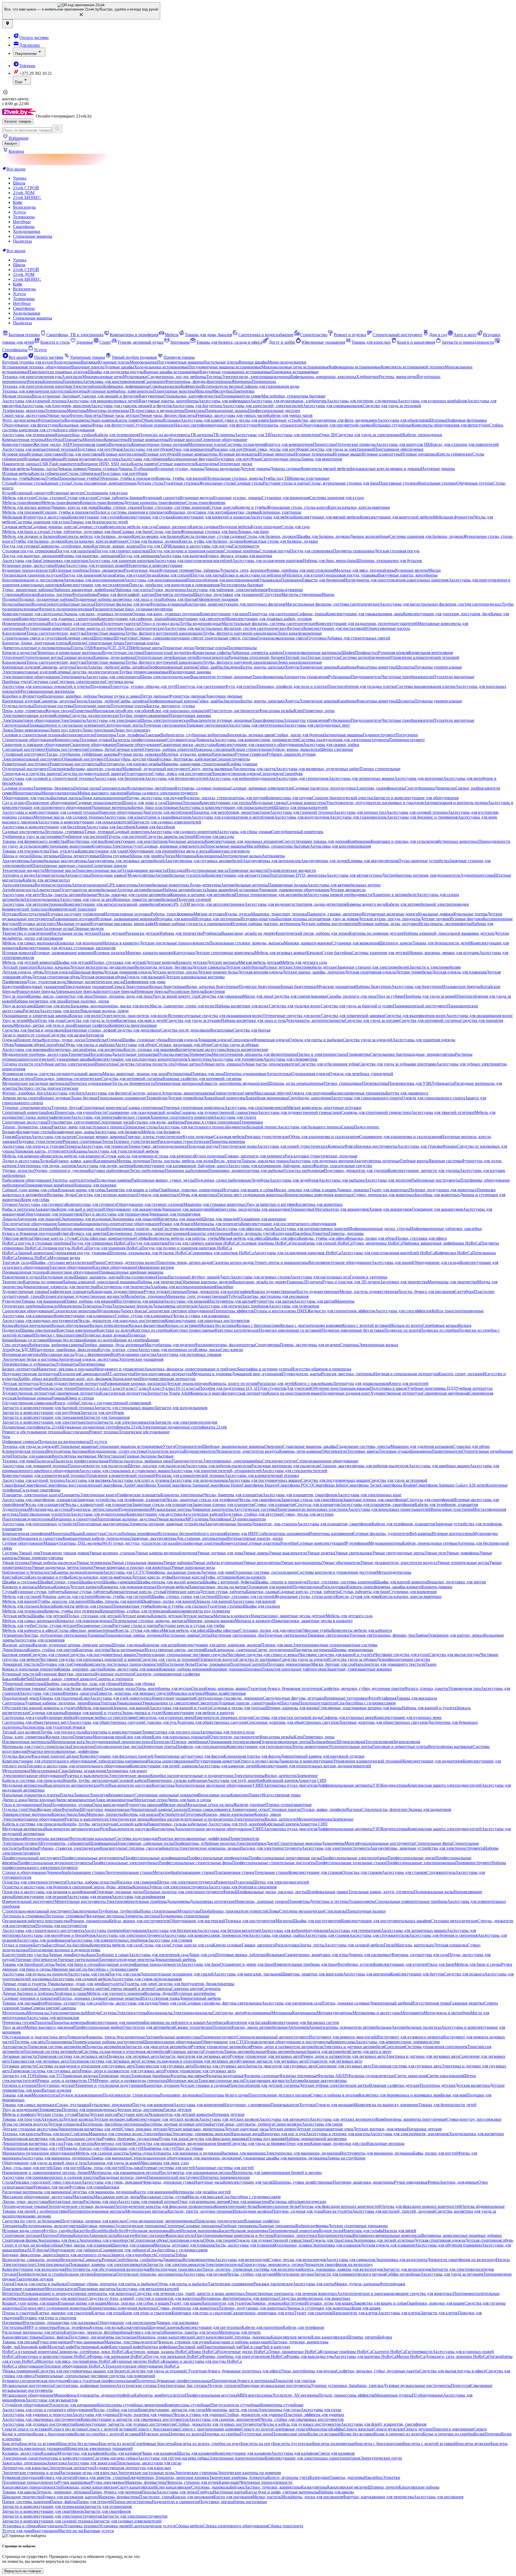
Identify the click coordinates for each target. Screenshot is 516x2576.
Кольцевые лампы (75, 425)
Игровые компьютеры (148, 440)
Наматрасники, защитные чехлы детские (288, 1616)
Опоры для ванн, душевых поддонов (166, 614)
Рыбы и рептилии (19, 1209)
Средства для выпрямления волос (415, 1016)
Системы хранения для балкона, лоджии (426, 536)
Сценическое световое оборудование (180, 1311)
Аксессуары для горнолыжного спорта (366, 1098)
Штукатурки (125, 638)
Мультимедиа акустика (50, 1509)
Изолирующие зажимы (190, 672)
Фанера (100, 648)
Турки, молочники (169, 590)
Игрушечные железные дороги (390, 914)
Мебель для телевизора (23, 1611)
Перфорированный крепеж (172, 667)
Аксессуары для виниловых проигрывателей (389, 1509)
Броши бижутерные (299, 987)
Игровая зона (14, 454)
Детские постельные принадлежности (174, 943)
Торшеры (96, 1635)
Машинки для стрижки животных (215, 1204)
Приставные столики (398, 483)
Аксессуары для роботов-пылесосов (218, 1466)
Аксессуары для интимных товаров (189, 1354)
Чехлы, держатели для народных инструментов (121, 1321)
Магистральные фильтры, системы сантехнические (332, 604)
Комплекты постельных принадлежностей (124, 1664)
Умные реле (436, 1553)
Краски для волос (85, 1016)
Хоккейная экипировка (267, 1098)
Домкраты (205, 740)
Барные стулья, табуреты (87, 1592)
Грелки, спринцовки (343, 1083)
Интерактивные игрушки (127, 914)
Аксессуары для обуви (135, 1045)
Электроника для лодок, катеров (46, 1166)
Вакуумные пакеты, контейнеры (169, 401)
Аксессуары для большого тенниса (309, 1127)
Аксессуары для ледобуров (294, 1180)
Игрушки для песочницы (217, 919)
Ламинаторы (68, 1224)
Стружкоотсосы (181, 740)
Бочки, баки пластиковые (155, 807)
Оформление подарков (218, 599)
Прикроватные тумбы (78, 478)
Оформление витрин (155, 1267)
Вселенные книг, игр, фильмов (83, 1379)
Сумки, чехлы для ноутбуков (281, 449)
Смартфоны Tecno (364, 1485)
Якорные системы (445, 1161)
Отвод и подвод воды (160, 623)
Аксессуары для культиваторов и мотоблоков (233, 817)
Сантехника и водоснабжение (266, 335)
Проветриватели (447, 1451)
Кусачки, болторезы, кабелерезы (186, 759)
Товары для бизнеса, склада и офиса (229, 342)
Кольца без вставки (219, 1325)
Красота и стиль (55, 342)
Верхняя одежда (182, 1040)
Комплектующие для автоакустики (237, 875)
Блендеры (78, 391)
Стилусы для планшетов (318, 1504)
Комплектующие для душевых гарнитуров (58, 619)
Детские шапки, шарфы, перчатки (313, 972)
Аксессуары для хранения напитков (121, 561)
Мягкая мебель (16, 469)
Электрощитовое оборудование (31, 677)
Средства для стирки (49, 1655)
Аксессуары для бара (21, 561)
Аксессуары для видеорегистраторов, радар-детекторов (295, 904)
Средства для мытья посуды (454, 1655)
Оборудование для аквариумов (133, 1209)
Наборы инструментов (67, 749)
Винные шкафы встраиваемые (171, 372)
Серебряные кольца (440, 1325)
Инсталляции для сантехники (75, 623)
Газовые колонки (78, 657)
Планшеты (73, 440)
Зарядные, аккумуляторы (153, 1538)
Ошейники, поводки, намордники (191, 1190)
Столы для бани (166, 532)
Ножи (60, 565)
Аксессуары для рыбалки (342, 1180)
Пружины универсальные (438, 667)
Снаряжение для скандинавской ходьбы (143, 1112)
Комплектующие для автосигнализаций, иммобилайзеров (117, 904)
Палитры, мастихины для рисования (275, 1296)
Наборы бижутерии (373, 987)
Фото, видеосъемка (20, 420)
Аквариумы (46, 1209)
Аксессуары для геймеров (144, 459)
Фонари (450, 1146)
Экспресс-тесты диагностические (48, 1088)
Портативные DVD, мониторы (298, 875)
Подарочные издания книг (346, 1393)
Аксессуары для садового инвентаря (183, 832)
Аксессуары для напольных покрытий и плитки (46, 686)
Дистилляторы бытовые (241, 585)
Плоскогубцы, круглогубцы (131, 759)
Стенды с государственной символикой (115, 1403)
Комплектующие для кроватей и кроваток (211, 517)
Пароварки (73, 381)
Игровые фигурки (466, 919)
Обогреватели (334, 1451)
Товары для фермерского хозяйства (34, 841)
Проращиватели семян (241, 396)
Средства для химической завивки (353, 1016)
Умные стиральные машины (137, 1563)
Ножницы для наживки (95, 1185)
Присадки (176, 870)
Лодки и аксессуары (21, 1161)
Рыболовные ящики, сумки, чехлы (163, 1180)
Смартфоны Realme (398, 1485)
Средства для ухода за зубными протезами (397, 1064)
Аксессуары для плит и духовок (140, 1480)
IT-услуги (98, 1442)
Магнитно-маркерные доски (80, 1229)
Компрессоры (67, 740)
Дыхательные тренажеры (135, 1054)
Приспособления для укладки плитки (362, 686)
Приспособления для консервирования (222, 580)
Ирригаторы (106, 1064)
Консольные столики (437, 483)
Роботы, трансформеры (172, 914)
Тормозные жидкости (248, 870)
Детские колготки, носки (174, 972)
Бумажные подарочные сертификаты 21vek (102, 1427)
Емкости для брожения (323, 580)
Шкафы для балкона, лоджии (323, 536)
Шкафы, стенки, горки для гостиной (184, 1596)
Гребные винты (414, 1161)
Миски (434, 570)
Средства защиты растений (171, 836)
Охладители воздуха (165, 1451)
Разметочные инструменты (74, 764)
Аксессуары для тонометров (237, 1059)
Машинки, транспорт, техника (279, 914)
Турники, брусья (66, 1108)
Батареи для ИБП (241, 1534)
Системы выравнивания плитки (426, 686)
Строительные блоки (105, 643)
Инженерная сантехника (25, 623)
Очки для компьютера (192, 449)
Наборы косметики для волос (242, 1006)
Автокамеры (273, 856)
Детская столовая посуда (397, 551)
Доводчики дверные (224, 696)
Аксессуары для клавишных (28, 1316)
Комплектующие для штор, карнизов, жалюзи (219, 1645)
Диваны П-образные (137, 469)
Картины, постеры (55, 594)
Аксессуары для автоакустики (354, 875)
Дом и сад (438, 335)
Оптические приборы (22, 1306)
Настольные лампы (181, 1635)
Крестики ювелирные (76, 1330)
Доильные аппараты (186, 841)
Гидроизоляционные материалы (312, 653)
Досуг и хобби (282, 342)
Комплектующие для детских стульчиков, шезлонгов (67, 948)
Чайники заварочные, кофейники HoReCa (442, 1243)
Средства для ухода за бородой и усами (357, 1006)
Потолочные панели (92, 706)
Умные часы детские (121, 415)
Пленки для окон (277, 1645)
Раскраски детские (143, 933)
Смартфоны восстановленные (73, 1485)
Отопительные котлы (42, 657)
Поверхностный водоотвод (168, 653)
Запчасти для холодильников (181, 1408)
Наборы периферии (139, 1534)
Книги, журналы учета (252, 1233)
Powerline (289, 1543)
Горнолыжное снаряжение (122, 1098)
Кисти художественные (318, 1291)
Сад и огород (14, 803)
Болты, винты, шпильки (263, 667)
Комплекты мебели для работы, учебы (184, 1238)
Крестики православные (193, 1330)
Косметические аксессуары (201, 1049)
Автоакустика (77, 875)
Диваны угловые (102, 469)
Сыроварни (154, 381)
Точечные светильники (165, 725)
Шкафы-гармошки (119, 1582)
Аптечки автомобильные (140, 890)
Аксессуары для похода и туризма (33, 1146)
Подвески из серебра (439, 1330)
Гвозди (81, 667)
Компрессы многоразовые (133, 1025)
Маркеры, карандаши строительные (194, 764)
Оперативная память (90, 444)
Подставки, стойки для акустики (252, 1514)
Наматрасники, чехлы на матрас (218, 1587)
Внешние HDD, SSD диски (106, 464)
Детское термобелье (414, 972)
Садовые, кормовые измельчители (262, 788)
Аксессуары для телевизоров (29, 435)
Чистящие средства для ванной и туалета (336, 1655)
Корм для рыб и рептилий (80, 1209)
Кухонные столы (30, 483)
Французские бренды (35, 991)
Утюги (169, 1446)
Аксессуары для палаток (54, 1137)
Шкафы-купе (90, 1582)
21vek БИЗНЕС (27, 198)
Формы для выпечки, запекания (90, 556)
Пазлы (162, 1277)
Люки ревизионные (31, 730)
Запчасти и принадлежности (468, 342)
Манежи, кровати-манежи (308, 943)
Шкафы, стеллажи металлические (62, 1262)
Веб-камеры (421, 1534)
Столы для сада (295, 527)
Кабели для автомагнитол (46, 880)
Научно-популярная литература (163, 1374)
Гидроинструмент (379, 735)
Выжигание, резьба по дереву (248, 933)
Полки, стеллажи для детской (119, 962)
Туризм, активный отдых (141, 342)
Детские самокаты (209, 967)
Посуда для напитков (75, 551)
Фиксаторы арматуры (376, 667)
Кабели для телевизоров (117, 435)
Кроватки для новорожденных (129, 1587)
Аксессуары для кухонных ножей (96, 565)
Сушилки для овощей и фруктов (109, 396)
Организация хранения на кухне (32, 575)
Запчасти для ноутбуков (102, 1413)
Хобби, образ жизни (36, 1379)
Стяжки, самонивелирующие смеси (169, 638)
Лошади (10, 1219)
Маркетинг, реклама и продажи (65, 1369)
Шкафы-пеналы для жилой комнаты (169, 1582)
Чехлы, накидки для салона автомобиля (134, 895)
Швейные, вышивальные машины (233, 1446)
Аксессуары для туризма (420, 1146)
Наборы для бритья (179, 599)
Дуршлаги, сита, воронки (243, 570)
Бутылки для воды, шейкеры (158, 1122)
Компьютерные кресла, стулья (137, 1592)
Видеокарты (120, 444)
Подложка (100, 686)
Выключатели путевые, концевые (221, 677)
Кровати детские (191, 962)
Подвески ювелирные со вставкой (290, 1330)
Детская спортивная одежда (370, 972)
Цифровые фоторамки (467, 420)
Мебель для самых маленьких (29, 943)
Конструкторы (33, 914)
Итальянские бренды (461, 987)
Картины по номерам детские (376, 933)
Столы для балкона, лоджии (271, 536)
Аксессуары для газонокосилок (358, 817)
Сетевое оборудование (23, 1543)
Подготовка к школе (388, 1388)
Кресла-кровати (251, 1577)
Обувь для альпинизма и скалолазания (324, 1137)
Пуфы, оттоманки (220, 1577)
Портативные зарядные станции (62, 866)
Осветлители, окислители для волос (135, 1016)
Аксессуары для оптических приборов (233, 1306)
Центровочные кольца (241, 856)
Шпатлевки (103, 638)
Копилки (29, 594)
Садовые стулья (91, 527)
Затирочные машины (343, 735)
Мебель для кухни (19, 498)
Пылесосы (22, 241)
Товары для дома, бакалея (208, 335)
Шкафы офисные (224, 1630)
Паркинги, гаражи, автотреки (334, 914)
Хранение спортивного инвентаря (182, 1117)
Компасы (336, 1146)
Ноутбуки (22, 222)
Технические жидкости (23, 870)
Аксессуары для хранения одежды (424, 1040)
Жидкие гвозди (59, 711)
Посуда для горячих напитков (122, 551)
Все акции (16, 169)
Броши (8, 1340)
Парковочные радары (288, 885)
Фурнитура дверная (187, 696)
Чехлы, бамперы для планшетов (233, 1495)
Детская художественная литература (71, 1383)
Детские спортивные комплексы (225, 953)
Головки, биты (101, 749)
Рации (99, 1262)
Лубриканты (443, 1083)
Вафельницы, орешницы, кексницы (323, 377)
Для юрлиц (30, 45)
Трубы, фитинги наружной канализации (240, 633)
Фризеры (35, 381)
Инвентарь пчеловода (230, 851)
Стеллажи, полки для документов (270, 1630)
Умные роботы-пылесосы (53, 1563)
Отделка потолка (18, 706)
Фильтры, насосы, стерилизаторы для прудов (224, 798)
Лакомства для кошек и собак (132, 1190)
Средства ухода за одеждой (368, 1040)
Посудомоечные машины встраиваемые (225, 367)
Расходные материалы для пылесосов (286, 1466)
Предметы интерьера (174, 594)
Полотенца (240, 1664)
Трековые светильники (207, 725)
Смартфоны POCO (295, 1485)
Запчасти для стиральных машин (124, 1408)
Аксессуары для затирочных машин (361, 778)
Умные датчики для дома (220, 1553)
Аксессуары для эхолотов (388, 1180)
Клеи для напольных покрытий (181, 711)
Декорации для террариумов (174, 1214)
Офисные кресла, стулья (54, 1238)
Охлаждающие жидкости (144, 870)
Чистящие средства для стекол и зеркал (263, 1655)
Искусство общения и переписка (321, 1369)
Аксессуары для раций (392, 1262)
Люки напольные (98, 730)
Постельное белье (179, 1664)
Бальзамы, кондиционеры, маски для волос (110, 1006)
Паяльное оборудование (138, 745)
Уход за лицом (15, 996)
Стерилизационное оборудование (327, 1461)
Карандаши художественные (118, 1291)
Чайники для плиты (133, 590)
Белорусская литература (245, 1393)
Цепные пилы (87, 788)
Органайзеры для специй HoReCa (321, 1243)
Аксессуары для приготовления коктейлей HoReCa (388, 1253)
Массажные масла (57, 1354)
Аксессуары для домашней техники (35, 1466)
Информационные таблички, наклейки (446, 1229)
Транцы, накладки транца (265, 1161)
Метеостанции (111, 1456)
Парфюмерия (14, 982)
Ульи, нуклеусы (64, 851)
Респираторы (179, 1074)
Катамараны (105, 1161)
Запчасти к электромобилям (435, 967)
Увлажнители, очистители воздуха (248, 1451)
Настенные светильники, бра (238, 1635)
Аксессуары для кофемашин (224, 401)
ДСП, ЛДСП (118, 648)
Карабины (347, 667)
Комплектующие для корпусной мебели (396, 517)
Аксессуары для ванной (254, 1601)
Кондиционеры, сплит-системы (117, 1451)
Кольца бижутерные (168, 987)
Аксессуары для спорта (235, 1117)
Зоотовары (180, 342)
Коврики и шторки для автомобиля (203, 895)
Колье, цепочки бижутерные (212, 987)
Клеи (298, 711)
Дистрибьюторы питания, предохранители (421, 875)
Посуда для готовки (20, 546)
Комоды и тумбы (251, 507)
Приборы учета (16, 682)
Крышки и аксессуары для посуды (201, 546)
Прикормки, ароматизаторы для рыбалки (246, 1170)
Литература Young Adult (169, 1393)
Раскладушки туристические (184, 1141)
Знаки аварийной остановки (232, 890)
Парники (174, 803)
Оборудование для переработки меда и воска (168, 851)
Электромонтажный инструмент (32, 759)
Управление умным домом (64, 1553)
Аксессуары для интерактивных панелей (311, 1229)
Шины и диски (16, 856)
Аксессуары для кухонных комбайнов (432, 401)
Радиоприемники (135, 1509)
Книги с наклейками (314, 1383)
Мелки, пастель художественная (369, 1291)
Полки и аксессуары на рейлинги (254, 575)
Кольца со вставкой (183, 1325)
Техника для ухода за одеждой (30, 1446)
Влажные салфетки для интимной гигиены (202, 1079)
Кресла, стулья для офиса (139, 1630)
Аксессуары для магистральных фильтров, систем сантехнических (441, 604)
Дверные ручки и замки (119, 696)
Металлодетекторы (394, 1572)
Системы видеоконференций (189, 1229)
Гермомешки (251, 1122)
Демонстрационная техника (28, 1229)
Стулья (8, 1592)
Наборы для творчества (181, 933)
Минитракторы (27, 793)
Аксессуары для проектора (295, 435)
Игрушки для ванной (175, 919)
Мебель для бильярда (161, 1132)
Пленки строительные (380, 769)
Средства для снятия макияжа (300, 996)
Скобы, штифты (133, 667)
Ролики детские (278, 967)
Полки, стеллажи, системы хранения (175, 507)
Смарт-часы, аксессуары (24, 415)
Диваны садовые (286, 469)
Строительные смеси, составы (230, 638)
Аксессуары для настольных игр (320, 1277)
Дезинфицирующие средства (403, 1659)
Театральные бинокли (132, 1306)
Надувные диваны (438, 469)
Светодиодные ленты (281, 459)
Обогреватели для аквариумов (341, 1209)
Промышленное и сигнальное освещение (66, 725)
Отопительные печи (154, 657)
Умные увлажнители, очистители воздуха (399, 1563)
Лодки (45, 1161)
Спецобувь (293, 774)
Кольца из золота (407, 1325)
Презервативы (375, 1083)
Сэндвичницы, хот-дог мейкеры (177, 377)
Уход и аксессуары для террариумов (115, 1214)
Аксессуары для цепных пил (360, 812)
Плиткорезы (60, 769)
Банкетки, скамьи (243, 512)
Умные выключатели (288, 1553)
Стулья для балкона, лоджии (153, 541)
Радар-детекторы (205, 885)
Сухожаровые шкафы (73, 1059)
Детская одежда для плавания (459, 972)
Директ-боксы (133, 1311)
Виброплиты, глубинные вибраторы (194, 735)
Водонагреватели (47, 604)
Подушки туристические (40, 1141)
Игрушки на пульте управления (75, 914)
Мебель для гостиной (22, 1596)
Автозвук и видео (18, 875)
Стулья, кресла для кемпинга (130, 1156)
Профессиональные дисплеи (274, 411)
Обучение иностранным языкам (341, 1388)
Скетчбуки (464, 1291)
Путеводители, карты (301, 1374)
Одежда (9, 1040)
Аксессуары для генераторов (302, 778)
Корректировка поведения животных (319, 1195)
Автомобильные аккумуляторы (58, 861)
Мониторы (77, 411)
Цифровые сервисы (20, 1442)
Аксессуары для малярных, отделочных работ (318, 769)
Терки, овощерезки (106, 570)
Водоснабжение (17, 604)
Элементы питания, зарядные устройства (167, 1524)
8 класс (156, 1388)
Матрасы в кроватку (121, 943)
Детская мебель (16, 1616)
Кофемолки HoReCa (454, 1253)
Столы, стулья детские (56, 1625)
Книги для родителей (409, 1383)
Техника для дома (18, 1461)
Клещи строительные (252, 749)
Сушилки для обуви (471, 1446)
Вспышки (172, 420)
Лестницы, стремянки (64, 832)
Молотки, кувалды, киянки (187, 754)
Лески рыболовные (147, 1170)
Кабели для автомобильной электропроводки (427, 904)
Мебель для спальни (21, 1606)
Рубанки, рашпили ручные (291, 754)
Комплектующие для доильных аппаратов (243, 841)
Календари (283, 1233)
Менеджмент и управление (119, 1369)
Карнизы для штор (160, 1645)
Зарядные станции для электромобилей (373, 967)
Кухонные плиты (114, 362)
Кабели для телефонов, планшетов (446, 1504)
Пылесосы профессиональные (139, 740)
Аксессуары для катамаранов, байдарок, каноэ (270, 1166)
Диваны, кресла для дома (74, 507)
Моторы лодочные (133, 1161)
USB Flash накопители (60, 464)
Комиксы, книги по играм (233, 1383)
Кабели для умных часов (290, 415)
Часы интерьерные (127, 1650)
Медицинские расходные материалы (36, 1083)
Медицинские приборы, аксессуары (35, 1054)
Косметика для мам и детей (141, 1020)
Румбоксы (212, 933)
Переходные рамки (108, 875)
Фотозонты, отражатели (279, 425)
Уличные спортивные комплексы (194, 1108)
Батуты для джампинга (407, 1093)
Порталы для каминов (31, 1456)
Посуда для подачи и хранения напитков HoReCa (187, 1248)
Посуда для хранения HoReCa (114, 1248)
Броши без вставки (67, 1340)
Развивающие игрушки (74, 919)
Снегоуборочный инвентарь (297, 832)
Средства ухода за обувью (235, 1045)
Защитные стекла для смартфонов (312, 1500)
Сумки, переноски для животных (384, 1195)
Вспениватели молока (222, 386)
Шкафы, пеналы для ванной (115, 1601)
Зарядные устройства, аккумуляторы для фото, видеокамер (323, 420)
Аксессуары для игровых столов (260, 1277)
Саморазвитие (93, 1374)
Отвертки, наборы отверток (168, 749)
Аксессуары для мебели (272, 517)
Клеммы (62, 672)
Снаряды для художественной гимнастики (218, 1112)
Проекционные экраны (226, 411)
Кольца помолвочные (109, 1325)
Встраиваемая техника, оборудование (37, 367)
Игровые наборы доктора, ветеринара (266, 924)
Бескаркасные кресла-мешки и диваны (386, 469)
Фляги (350, 1146)
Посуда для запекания (139, 556)
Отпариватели (188, 1446)
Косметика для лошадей (180, 1219)
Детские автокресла (347, 890)
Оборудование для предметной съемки (337, 425)
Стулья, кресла (222, 507)
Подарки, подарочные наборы (46, 599)
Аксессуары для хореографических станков (110, 1117)
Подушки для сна (55, 1664)
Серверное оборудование (224, 440)
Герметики (83, 711)
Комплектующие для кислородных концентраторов (140, 1059)
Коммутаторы (234, 1543)
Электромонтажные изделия (28, 672)
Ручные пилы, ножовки (140, 754)
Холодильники (27, 231)
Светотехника (15, 725)
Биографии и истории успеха (264, 1369)
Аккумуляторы (16, 861)
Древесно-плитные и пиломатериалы (36, 648)
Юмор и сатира (80, 1398)
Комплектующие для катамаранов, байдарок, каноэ (181, 1166)
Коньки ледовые (55, 1098)
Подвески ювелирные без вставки (353, 1330)
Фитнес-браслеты (85, 415)
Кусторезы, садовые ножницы (203, 788)
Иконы (328, 594)
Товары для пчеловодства (26, 851)
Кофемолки (191, 386)
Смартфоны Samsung (189, 1485)
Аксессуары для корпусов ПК (403, 444)
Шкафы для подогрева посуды (116, 372)
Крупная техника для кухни (28, 362)
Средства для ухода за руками (194, 1020)
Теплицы (191, 803)
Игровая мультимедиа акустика (91, 459)
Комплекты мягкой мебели (326, 469)
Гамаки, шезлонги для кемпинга (255, 1156)
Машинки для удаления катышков (422, 1446)
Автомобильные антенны (244, 885)
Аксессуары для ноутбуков (147, 449)
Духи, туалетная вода (46, 982)
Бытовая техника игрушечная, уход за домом (317, 919)
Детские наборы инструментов (329, 924)
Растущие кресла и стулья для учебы (191, 1625)
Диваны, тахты (43, 469)
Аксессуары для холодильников (199, 1480)
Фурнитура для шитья (273, 1301)
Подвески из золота (402, 1330)
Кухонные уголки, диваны (180, 469)
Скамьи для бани (136, 532)
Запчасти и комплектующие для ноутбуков (41, 1413)
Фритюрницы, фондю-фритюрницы (198, 381)
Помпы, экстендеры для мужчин (310, 1345)
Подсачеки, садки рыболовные (223, 1180)
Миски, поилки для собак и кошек (305, 1190)
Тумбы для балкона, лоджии (39, 541)
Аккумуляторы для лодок (324, 861)
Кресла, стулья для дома (358, 1596)
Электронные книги (98, 1495)
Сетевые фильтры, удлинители (381, 1534)
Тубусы (235, 1296)
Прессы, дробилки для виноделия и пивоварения (174, 585)
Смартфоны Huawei (260, 1485)
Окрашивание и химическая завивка (36, 1016)
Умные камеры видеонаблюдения (166, 1553)
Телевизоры (24, 217)
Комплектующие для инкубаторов (136, 841)
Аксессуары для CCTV (124, 1572)
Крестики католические (237, 1330)
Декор (8, 1650)
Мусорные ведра (65, 1258)
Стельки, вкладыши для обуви (184, 1045)
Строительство (314, 335)
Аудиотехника (15, 1509)
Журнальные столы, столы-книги (297, 507)
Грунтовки (317, 638)
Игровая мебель (17, 473)
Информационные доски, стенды (380, 1229)
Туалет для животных (389, 1190)
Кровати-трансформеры (102, 502)
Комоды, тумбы (17, 478)
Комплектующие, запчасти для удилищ (424, 1170)
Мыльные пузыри (73, 924)
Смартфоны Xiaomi (152, 1485)
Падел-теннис (367, 1127)
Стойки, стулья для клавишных (144, 1316)
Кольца (9, 1325)
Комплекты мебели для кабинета (362, 1630)
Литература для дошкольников (361, 1383)
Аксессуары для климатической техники (262, 1475)
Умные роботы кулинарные (218, 1563)
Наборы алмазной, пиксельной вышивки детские (449, 933)
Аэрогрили (72, 377)
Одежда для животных (158, 1195)
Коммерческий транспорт (26, 909)
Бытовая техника (24, 335)
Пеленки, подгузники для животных (443, 1190)
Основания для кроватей (270, 1587)
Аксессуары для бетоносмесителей (177, 778)
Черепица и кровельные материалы (69, 653)
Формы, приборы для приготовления (300, 570)
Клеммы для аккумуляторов (373, 861)
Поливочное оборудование (51, 803)
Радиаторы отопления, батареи (257, 657)
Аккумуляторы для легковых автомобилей (126, 861)
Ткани (431, 1664)
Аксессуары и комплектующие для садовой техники (50, 812)
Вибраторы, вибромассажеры (56, 1345)
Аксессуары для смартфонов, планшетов (40, 1500)
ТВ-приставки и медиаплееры (157, 411)
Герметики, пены (319, 711)
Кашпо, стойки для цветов (52, 1650)
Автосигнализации (89, 885)
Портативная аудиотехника (27, 1519)
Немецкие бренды (152, 991)
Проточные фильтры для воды (122, 604)
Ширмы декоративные (353, 1650)
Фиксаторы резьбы (276, 711)
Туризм (9, 1137)
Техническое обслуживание (86, 1434)
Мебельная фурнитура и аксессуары (35, 517)
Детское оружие (435, 919)
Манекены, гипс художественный (197, 1296)
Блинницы (53, 381)
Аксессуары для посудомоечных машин (264, 1480)
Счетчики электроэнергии (81, 682)
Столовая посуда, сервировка (29, 551)
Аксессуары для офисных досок (245, 1229)
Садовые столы (249, 483)
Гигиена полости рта (21, 1064)
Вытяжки (89, 362)
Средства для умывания (221, 996)
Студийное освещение (153, 425)
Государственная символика (28, 1403)
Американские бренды (76, 991)
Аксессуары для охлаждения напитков (268, 561)
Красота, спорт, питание (461, 1374)
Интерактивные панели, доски (134, 1229)
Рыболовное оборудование (27, 1180)
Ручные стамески (251, 754)
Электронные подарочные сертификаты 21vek (184, 1427)
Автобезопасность (19, 890)
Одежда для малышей (145, 977)
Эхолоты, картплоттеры (73, 1180)
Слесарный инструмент (24, 749)
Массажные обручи (272, 1093)
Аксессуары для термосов (104, 1146)
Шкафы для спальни (261, 1606)
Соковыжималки (165, 386)
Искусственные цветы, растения (174, 1650)
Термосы (73, 1146)
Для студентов (273, 1388)
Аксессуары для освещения (39, 1640)
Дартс (225, 1277)
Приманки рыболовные (187, 1170)
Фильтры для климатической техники (190, 1475)
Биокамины (421, 1451)
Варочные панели (88, 367)
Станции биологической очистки (343, 798)
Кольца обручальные (70, 1325)
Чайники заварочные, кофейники (84, 590)
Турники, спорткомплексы (27, 1108)
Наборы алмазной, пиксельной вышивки (100, 1282)
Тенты (108, 1141)
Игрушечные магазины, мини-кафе (122, 924)
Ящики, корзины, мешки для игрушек (444, 953)
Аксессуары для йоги (65, 1093)
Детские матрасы (223, 962)
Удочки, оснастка (18, 1170)
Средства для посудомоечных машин (335, 1480)
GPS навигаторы (122, 885)
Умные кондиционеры (301, 1563)
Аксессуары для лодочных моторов (321, 1161)
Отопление (12, 657)
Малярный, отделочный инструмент (155, 769)
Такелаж (153, 735)
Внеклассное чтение (58, 1388)
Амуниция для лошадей (39, 1219)
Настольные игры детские (74, 933)
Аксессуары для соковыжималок (333, 406)
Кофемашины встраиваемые (355, 367)
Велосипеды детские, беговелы (163, 967)
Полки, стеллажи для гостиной (246, 1596)
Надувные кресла (188, 1577)
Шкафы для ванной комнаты (401, 1582)
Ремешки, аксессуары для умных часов (231, 415)
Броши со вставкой (32, 1340)
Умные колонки (171, 1519)
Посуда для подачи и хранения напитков (186, 551)
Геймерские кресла (182, 1592)
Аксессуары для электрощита (113, 677)
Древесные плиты (211, 648)
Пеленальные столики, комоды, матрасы (247, 943)
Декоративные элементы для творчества (59, 1287)
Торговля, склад (17, 1262)
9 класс (169, 1388)
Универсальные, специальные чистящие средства (182, 1655)
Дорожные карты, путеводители (44, 1151)
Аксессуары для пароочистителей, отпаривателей (216, 1471)
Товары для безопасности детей (99, 522)
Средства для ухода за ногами (372, 1020)
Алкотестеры (48, 890)
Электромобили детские (315, 967)
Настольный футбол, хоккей (194, 1277)
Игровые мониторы (276, 454)
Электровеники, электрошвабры (232, 1461)
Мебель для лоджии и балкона (30, 536)
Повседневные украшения (88, 987)
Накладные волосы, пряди (105, 1011)
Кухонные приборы (71, 570)
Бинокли (50, 1306)
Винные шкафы (253, 362)
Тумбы (52, 478)
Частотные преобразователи (407, 677)
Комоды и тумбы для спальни (180, 1606)
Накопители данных (21, 464)
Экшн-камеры (103, 420)
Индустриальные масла (207, 870)
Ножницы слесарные (213, 749)
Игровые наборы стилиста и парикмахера (192, 924)
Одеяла (78, 1664)
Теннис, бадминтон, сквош (27, 1127)
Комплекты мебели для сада (131, 527)
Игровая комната (18, 953)
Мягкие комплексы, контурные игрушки (324, 1108)
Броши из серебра (131, 1340)
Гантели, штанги (146, 1093)
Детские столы (150, 483)
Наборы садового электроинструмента (162, 793)
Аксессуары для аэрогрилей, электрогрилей (263, 406)
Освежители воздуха (218, 1659)
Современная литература (77, 1393)
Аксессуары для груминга (42, 1204)
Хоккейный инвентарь (225, 1098)
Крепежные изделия (21, 667)
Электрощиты (73, 677)
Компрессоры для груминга (91, 1204)
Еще (19, 82)
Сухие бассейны (337, 953)
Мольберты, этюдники (145, 1296)
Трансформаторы (268, 677)
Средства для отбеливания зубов (329, 1064)
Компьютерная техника (24, 440)
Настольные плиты (221, 362)
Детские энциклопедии (188, 1383)
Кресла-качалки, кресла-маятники (359, 507)
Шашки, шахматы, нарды (97, 1277)
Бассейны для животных (437, 1195)
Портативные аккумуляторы (103, 1524)
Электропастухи (127, 846)
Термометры (200, 1054)
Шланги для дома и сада (144, 803)
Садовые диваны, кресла (54, 527)
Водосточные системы (123, 653)
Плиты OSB (82, 648)
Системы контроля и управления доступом (337, 1572)
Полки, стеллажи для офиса (421, 1238)
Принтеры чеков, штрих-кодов (184, 1262)
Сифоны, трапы (311, 614)
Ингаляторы (100, 1054)
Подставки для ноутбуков (99, 449)
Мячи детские (30, 928)
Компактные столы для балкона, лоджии (281, 541)
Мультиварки (135, 377)
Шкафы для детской (74, 962)
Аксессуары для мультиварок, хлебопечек (288, 401)
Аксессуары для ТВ (252, 435)
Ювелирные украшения (323, 342)
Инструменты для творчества (123, 1287)
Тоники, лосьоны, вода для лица (122, 996)
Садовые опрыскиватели (99, 803)
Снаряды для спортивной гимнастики (376, 1112)
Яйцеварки (242, 381)
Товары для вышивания (43, 1301)
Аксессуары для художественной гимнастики (299, 1112)
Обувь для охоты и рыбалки (89, 1045)
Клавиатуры (94, 1534)
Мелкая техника (17, 396)
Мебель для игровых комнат (280, 953)
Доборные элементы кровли (257, 653)
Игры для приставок (82, 454)
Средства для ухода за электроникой (369, 435)
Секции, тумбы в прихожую (68, 512)
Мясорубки (222, 391)
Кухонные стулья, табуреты (40, 1592)
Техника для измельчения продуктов (36, 391)
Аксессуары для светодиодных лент (317, 725)
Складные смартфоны (40, 1490)
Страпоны (349, 1345)
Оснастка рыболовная (304, 1170)
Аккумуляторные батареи (228, 1524)
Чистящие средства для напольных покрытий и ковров (90, 1659)
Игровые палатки (109, 953)
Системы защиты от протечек (96, 628)
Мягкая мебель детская (259, 962)
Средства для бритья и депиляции (33, 1030)
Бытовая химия (16, 1655)
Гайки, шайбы (210, 667)
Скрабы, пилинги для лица (352, 996)
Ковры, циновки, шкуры (81, 1669)
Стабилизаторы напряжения (283, 1534)
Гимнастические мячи (234, 1093)
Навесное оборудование (120, 812)
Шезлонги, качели (396, 943)
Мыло (33, 1020)
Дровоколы (445, 788)
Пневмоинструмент (407, 740)
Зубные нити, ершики (221, 1064)
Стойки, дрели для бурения (299, 735)
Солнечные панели (109, 866)
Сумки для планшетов (275, 1504)
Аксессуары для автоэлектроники (33, 904)
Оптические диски (235, 464)
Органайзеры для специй (168, 575)
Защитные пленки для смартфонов (375, 1500)
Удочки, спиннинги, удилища (61, 1170)
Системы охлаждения (245, 444)
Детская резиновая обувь (103, 977)
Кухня (8, 493)
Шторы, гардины (127, 1645)
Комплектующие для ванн (224, 614)
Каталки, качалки (54, 967)
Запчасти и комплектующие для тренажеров (43, 1417)
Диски (170, 856)
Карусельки (184, 953)
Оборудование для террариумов (53, 1214)
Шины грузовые (115, 856)
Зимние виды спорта (21, 1098)
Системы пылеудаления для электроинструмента (344, 740)
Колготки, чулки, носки (64, 1040)
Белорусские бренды (116, 991)
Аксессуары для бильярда (118, 1132)
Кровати (62, 1587)
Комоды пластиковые (310, 478)
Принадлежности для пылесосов (98, 1466)
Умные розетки (321, 1553)
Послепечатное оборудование (29, 1224)
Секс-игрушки (15, 1345)
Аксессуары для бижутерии (417, 987)
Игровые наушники (419, 454)
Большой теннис (262, 1127)
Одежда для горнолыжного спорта (433, 1098)
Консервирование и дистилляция (33, 580)
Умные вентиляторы (262, 1563)
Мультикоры (108, 1311)
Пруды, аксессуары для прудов (155, 798)
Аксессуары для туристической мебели (123, 1151)
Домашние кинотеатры (212, 1509)
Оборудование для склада (437, 1262)
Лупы (107, 1306)
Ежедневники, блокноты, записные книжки (147, 1233)
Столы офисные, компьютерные (106, 1238)
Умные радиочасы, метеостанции (62, 1567)
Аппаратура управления (306, 677)
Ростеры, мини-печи (397, 377)
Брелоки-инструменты (377, 1146)
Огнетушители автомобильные (88, 890)
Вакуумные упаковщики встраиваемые (235, 372)
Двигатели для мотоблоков (167, 812)
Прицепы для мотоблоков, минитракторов (231, 812)
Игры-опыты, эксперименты (445, 924)
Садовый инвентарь (131, 832)
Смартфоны (24, 227)
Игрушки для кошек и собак (248, 1190)
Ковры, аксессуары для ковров (131, 1669)
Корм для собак (35, 1200)
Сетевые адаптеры (263, 1543)
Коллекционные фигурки (191, 459)
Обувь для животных (198, 1195)
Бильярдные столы (34, 1132)
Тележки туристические (135, 1141)
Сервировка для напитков (64, 561)
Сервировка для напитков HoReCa (222, 1253)
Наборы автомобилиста (184, 890)
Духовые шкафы (119, 367)
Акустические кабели (202, 1514)
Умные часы (58, 415)
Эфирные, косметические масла (95, 982)
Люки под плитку (66, 730)
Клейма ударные (242, 764)
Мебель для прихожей (22, 512)
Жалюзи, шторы (17, 1645)
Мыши (76, 1534)
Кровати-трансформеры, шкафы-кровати (384, 1587)
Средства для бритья (252, 1030)
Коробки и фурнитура (22, 696)
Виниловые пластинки (452, 1509)
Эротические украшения (141, 1359)
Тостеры (214, 377)
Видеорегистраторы (53, 885)
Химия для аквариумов (390, 1209)
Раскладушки (334, 1587)
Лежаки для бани (253, 532)
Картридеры (207, 464)
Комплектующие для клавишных (84, 1316)
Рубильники (339, 677)
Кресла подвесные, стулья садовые (213, 536)
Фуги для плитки (241, 686)
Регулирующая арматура (46, 628)
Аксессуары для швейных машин (439, 1466)
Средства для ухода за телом (90, 1020)
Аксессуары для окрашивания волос (479, 1016)
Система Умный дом (21, 1553)
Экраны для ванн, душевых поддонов (98, 614)
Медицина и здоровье (212, 1374)
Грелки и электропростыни (322, 1054)
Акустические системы (255, 1509)
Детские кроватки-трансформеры (155, 502)
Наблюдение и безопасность (28, 1572)
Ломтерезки (244, 391)
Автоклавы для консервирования (113, 381)
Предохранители (366, 677)
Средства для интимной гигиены (430, 1020)
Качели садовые (204, 527)
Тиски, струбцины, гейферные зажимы (82, 754)
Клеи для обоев (138, 711)
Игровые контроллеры (122, 454)
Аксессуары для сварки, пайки (331, 745)
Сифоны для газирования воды (271, 386)
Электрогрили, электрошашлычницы (256, 377)
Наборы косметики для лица (40, 1001)
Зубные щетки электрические (67, 1064)
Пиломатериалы (242, 648)
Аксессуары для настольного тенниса (192, 1127)
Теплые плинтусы (324, 657)
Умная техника (16, 1563)
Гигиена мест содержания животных (251, 1195)
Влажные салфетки (92, 1025)
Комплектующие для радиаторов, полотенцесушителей (367, 623)
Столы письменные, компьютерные (103, 483)
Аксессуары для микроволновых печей (103, 401)
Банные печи (184, 657)
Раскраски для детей (276, 1383)
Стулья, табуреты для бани (365, 1592)
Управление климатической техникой (425, 657)
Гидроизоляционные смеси (282, 638)
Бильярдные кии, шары (73, 1132)
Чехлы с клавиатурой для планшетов (98, 1504)
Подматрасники (307, 1587)
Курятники (101, 846)
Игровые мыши (347, 454)
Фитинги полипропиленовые (66, 609)
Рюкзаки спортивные (82, 1141)
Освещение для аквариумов (437, 1209)
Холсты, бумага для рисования (426, 1291)
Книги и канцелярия (416, 342)
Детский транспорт (20, 967)
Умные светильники (354, 1553)
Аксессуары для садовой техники (417, 812)
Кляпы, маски (208, 1350)
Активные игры (58, 928)
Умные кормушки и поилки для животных (132, 1567)
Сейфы (142, 1238)
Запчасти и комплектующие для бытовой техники (48, 1408)
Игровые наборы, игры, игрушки (388, 924)
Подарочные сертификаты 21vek (32, 1427)
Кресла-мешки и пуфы (49, 1577)
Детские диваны (255, 469)
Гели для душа (51, 1020)
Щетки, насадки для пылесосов (156, 1466)
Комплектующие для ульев (103, 851)
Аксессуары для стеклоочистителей (295, 1471)
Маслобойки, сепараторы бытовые (294, 396)
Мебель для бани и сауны (25, 532)
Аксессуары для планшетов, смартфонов (300, 1495)
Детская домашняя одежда (127, 972)
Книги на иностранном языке (294, 1393)
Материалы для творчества (452, 1282)
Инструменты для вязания (139, 1301)
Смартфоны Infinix (330, 1485)
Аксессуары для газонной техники (302, 812)
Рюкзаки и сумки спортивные (212, 1122)
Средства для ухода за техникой (392, 406)
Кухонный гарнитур (32, 493)
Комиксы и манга (207, 1393)
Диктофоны (219, 1519)
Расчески (31, 1011)
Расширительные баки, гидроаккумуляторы (133, 609)
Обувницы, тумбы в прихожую (127, 478)
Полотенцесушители (121, 623)
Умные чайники (178, 1563)
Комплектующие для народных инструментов (207, 1321)
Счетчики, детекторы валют (131, 1262)
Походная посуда (203, 1146)
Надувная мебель (235, 527)
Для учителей (299, 1388)
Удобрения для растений (84, 836)
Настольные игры (57, 1277)
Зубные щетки (188, 1064)
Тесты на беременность (133, 1083)
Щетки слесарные (337, 749)
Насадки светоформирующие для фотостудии (216, 425)
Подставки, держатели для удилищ (356, 1170)
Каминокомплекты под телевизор (199, 1611)
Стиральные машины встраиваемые (130, 1446)
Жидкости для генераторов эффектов (341, 1311)
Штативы (437, 420)
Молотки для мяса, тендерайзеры (365, 570)
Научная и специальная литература (406, 1374)
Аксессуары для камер (201, 420)
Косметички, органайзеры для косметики (86, 1049)
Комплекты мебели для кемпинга (73, 1156)
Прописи (85, 1388)
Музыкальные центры (171, 1509)
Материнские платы (207, 444)
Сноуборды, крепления (309, 1098)
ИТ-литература (120, 1374)
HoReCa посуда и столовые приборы (36, 1243)
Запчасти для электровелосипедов (186, 1422)
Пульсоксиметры (173, 1054)
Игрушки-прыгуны (258, 919)
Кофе (18, 202)
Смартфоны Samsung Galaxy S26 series (451, 1485)
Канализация (14, 633)
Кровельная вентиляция (431, 653)
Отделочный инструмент (25, 769)
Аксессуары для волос (60, 1011)
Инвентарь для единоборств (81, 1112)
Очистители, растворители (234, 711)
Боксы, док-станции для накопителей (465, 444)
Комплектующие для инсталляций (335, 628)
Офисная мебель (17, 1238)
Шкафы (45, 1582)
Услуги (19, 212)
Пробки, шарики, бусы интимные (114, 1345)
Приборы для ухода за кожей (430, 996)
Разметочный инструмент (26, 764)
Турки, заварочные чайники (28, 590)
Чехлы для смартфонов (260, 1500)
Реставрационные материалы (48, 691)
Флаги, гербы (66, 1403)
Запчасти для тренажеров (107, 1417)
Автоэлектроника (18, 885)
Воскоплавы (221, 1030)
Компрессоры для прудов (289, 798)
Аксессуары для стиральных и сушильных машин (125, 1471)
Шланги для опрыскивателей (301, 807)
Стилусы (113, 1534)
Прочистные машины (105, 633)
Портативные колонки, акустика (126, 1519)
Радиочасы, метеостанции (95, 1509)
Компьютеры (116, 440)
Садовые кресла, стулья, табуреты (309, 1592)
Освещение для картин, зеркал (456, 1635)
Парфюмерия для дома (145, 982)
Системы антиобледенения (365, 657)
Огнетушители (138, 774)
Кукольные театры (470, 914)
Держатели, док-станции (274, 1524)
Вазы (209, 1650)
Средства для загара (67, 1035)
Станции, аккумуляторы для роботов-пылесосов (364, 1466)
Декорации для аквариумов (186, 1209)
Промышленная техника (25, 1272)
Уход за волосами (18, 1006)
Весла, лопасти (227, 1161)
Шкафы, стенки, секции (119, 507)
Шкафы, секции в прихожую (281, 1582)
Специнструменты (233, 759)
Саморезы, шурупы (57, 667)
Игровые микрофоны (43, 459)
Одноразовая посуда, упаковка (350, 575)
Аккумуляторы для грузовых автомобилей (204, 861)
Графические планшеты (70, 1291)
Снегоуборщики (420, 788)
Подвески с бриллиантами (58, 1335)
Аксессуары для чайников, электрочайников (227, 590)
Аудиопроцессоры (477, 875)
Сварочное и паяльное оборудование (36, 745)
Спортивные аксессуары (25, 1122)
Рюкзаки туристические (267, 1137)
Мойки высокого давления (102, 793)
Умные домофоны (463, 1553)
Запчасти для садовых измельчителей (167, 822)
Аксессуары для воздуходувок (302, 817)
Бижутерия (12, 987)
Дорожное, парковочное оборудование (294, 890)
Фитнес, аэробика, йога (24, 1093)
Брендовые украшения (43, 987)
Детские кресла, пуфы (152, 1577)
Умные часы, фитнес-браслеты (168, 415)
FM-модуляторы (140, 875)
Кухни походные (266, 527)
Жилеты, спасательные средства (342, 1166)
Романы (59, 1398)
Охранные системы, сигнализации (265, 1572)
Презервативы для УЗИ (410, 1083)
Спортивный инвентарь (24, 1112)
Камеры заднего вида (366, 904)
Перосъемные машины (225, 846)
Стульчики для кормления (286, 498)
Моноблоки (93, 440)
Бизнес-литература (19, 1369)
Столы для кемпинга (175, 1156)
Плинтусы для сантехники (273, 614)
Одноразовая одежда (310, 1074)
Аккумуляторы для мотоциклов (272, 861)
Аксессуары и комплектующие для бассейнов (44, 827)
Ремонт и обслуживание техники (33, 1432)
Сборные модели (88, 928)
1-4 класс (101, 1388)
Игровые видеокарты (238, 454)
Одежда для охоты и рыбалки (316, 1040)
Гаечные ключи (128, 749)
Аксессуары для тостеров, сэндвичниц (362, 401)
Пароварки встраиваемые (295, 372)
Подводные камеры (113, 1180)
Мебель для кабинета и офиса (29, 1630)
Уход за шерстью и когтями (271, 1204)
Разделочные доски (142, 570)
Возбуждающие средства (133, 1354)
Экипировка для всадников (86, 1219)
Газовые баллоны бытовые (149, 1456)
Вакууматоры (151, 396)
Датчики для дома (217, 1572)
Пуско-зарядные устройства (424, 861)
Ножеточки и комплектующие (155, 565)
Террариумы (302, 1209)
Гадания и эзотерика (368, 1277)
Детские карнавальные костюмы (195, 977)
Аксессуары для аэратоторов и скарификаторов (147, 817)
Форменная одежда (271, 1040)
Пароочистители (187, 1461)
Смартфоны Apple (117, 1485)
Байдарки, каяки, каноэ (72, 1161)
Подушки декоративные (289, 1664)
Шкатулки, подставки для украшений (227, 594)
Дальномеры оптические (175, 1306)
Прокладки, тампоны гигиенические (67, 1079)
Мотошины (186, 856)
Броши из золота (99, 1340)
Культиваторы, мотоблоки (151, 788)
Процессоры (325, 444)
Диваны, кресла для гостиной (69, 1596)
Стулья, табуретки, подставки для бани (84, 532)
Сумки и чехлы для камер (245, 420)
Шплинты (405, 667)
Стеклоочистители (279, 1461)
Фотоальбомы (85, 594)
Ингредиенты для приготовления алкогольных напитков (396, 580)
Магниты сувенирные (301, 594)
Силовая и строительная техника (32, 735)
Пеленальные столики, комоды (235, 478)
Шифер (348, 653)
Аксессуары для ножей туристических (292, 1146)
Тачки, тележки (99, 832)
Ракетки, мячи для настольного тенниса (88, 1127)
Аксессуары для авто (21, 895)
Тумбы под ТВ (277, 478)
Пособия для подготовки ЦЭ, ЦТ (230, 1388)
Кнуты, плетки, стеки (118, 1350)
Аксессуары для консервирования (155, 580)
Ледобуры (260, 1180)
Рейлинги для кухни (303, 575)
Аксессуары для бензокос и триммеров (422, 817)
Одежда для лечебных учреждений (361, 1074)
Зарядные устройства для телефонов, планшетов (121, 1500)
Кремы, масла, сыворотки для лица (60, 996)
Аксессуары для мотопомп (419, 778)
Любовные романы (34, 1398)
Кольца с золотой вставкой (367, 1325)
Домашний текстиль (21, 1664)
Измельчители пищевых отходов (58, 372)
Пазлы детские (112, 933)
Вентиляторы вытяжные (75, 1456)
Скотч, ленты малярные (211, 769)
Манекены (345, 1301)
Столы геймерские (84, 473)
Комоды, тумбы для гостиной (123, 1596)
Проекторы (195, 411)
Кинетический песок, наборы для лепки (312, 933)
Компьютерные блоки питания (160, 444)
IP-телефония (356, 1543)
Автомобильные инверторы (164, 885)
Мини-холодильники (287, 362)
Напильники (223, 754)
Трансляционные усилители (44, 1514)
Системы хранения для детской (381, 953)
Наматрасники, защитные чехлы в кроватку (313, 1621)
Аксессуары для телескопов (294, 1306)
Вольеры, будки (61, 1195)
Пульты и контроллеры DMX (280, 1311)
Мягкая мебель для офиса (242, 1238)
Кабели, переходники (422, 435)
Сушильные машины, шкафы (310, 1446)
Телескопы (92, 1306)
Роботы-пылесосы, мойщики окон (140, 1461)
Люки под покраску (132, 730)
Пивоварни (292, 580)
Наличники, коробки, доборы (70, 696)
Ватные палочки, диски (87, 1001)
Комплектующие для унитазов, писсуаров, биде (447, 614)
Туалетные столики (181, 483)
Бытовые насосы (79, 604)
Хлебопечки (367, 377)
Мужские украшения (336, 987)
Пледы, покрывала (212, 1664)
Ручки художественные (165, 1291)
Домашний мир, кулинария (257, 1374)
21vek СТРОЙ (26, 188)
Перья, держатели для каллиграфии (219, 1291)
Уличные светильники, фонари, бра (382, 1635)
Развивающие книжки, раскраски (135, 1383)
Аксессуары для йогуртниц (197, 406)
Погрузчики (407, 735)
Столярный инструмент (24, 754)
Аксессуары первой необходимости (340, 895)
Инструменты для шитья (231, 1301)
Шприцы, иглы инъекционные (296, 1083)
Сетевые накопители (176, 464)
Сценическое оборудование (27, 1311)
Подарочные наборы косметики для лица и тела (118, 599)
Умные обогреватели (341, 1563)
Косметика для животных (319, 1204)
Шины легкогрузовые (80, 856)
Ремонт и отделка (350, 335)
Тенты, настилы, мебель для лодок (182, 1161)
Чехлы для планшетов (44, 1504)
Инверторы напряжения (331, 1534)
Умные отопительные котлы (463, 1563)
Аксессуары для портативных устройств (39, 1524)
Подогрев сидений (194, 899)
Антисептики (279, 1074)
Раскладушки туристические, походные (321, 1156)
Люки (8, 730)
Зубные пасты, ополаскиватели (270, 1064)
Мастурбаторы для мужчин (170, 1345)
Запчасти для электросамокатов (126, 1422)
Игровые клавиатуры (381, 454)
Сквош (348, 1127)
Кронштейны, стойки (75, 435)
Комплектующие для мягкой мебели (327, 517)
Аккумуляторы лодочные (377, 1161)
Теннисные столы (141, 1127)
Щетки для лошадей (220, 1219)
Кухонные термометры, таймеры (189, 570)
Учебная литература (21, 1388)
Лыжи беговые (84, 1098)
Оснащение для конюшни (262, 1219)
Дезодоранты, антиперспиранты (315, 1020)
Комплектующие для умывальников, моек (365, 614)
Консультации (76, 1432)
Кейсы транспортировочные (458, 1311)
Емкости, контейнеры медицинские (235, 1083)
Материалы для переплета (217, 1224)
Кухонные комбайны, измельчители (120, 391)
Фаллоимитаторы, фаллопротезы (225, 1345)
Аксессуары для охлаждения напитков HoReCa (297, 1253)
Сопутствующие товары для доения (315, 841)
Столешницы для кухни (106, 493)
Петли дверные (155, 696)
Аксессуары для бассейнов (111, 827)
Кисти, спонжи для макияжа (150, 1049)
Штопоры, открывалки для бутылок (389, 561)
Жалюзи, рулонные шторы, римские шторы (72, 1645)
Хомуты (292, 667)
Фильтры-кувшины (285, 590)
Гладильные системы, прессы (363, 1446)
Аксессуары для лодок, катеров (105, 1166)
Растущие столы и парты (286, 483)
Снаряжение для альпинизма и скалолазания (400, 1137)
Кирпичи (77, 643)
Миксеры (203, 391)
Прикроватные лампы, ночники (134, 1635)
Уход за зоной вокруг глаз (176, 996)
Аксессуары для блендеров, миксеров (56, 406)
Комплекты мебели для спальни (83, 1606)
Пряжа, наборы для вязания (90, 1301)
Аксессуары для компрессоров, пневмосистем (256, 740)
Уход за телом (15, 1020)
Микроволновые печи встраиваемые (295, 367)
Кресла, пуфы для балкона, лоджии (211, 541)
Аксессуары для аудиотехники (98, 1514)
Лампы (421, 1635)
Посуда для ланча (207, 575)
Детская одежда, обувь (23, 972)
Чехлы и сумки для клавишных (201, 1316)
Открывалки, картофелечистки (192, 396)
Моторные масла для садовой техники (69, 817)
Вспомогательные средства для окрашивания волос (215, 1016)
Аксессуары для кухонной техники (34, 401)
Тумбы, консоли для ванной (63, 1601)
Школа (19, 183)
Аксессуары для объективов (403, 420)
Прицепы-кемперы (228, 1141)
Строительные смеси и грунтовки (33, 638)
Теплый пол (296, 657)
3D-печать (313, 1282)
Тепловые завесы (363, 1451)
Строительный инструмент (397, 335)
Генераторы (105, 735)
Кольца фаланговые (147, 1325)
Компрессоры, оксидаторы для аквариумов (251, 1209)
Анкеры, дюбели (103, 667)
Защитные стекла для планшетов (162, 1504)
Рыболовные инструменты (436, 1180)
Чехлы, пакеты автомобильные (69, 895)
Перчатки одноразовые (245, 1074)
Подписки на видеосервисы (165, 435)
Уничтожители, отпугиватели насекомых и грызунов (375, 803)
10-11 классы (187, 1388)
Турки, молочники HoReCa (378, 1243)
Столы (8, 483)
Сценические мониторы (75, 1311)
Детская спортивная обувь (56, 977)
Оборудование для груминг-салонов (150, 1204)
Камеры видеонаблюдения (78, 1572)
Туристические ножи (238, 1146)
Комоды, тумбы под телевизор (72, 1611)
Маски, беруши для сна (333, 1664)
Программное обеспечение (399, 449)
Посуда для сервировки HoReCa (99, 1243)
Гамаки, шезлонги (173, 527)
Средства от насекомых (258, 1659)
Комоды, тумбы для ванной (181, 478)
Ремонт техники (104, 1432)
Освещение (13, 1635)
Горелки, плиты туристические (154, 1137)
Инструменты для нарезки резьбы (130, 764)
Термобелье (96, 1040)
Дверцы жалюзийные (369, 536)
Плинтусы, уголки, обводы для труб (143, 686)
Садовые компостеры (306, 803)
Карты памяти (129, 420)
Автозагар (95, 1035)
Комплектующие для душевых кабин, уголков (269, 619)
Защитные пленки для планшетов (223, 1504)
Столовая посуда (275, 551)
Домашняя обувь (29, 1045)
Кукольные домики (436, 914)
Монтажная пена (108, 711)
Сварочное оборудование (93, 745)
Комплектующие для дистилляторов (96, 585)
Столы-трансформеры (205, 502)
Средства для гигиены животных (106, 1195)
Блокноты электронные (209, 1233)
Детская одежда (58, 972)
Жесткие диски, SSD (52, 444)
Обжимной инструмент (84, 759)
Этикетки (320, 1233)
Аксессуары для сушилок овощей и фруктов (131, 406)
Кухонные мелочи (412, 570)
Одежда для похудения (311, 1093)
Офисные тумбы (316, 1630)
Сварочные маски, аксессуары (188, 745)
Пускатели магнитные (454, 677)
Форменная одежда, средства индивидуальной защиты (52, 1074)
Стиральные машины (33, 236)
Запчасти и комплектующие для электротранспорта (49, 1422)
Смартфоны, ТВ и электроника (75, 335)
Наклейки (302, 1233)
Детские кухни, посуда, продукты (389, 919)
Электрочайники (88, 386)
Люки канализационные (300, 633)
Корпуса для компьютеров (289, 444)
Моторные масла (60, 870)
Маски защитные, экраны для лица (135, 1074)
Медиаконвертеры (386, 1543)
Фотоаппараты (51, 420)
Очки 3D (328, 435)
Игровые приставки (45, 454)
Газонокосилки (113, 788)
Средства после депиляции (185, 1030)
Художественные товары (25, 1291)
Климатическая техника (24, 1451)
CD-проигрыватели (248, 1519)
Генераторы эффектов (234, 1311)
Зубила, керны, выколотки (296, 749)
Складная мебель (229, 1137)
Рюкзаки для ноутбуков (233, 449)
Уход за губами (390, 996)
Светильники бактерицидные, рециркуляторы (413, 1054)
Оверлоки (274, 1446)
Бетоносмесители (79, 735)
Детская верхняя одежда (260, 972)
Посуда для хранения (81, 575)
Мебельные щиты (146, 648)
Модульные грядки (269, 803)
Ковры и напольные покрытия (30, 1669)
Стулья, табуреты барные (120, 498)
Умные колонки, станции (112, 1553)
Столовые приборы (241, 551)
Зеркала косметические (247, 1049)
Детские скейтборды (244, 967)
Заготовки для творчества (404, 1282)
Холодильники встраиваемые (161, 367)
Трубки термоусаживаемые (144, 672)
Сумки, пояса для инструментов (182, 774)
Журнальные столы (217, 483)
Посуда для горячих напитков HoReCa (203, 1243)
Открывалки (270, 580)
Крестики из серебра (151, 1330)
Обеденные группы (475, 483)
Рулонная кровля (393, 653)
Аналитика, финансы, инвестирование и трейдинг (191, 1369)
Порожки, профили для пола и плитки (292, 686)
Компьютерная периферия (26, 1534)
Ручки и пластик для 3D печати (351, 1282)
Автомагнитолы (50, 875)
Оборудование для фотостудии (30, 425)
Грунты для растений (126, 836)
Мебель (172, 335)
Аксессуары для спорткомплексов (256, 1108)
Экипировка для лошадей (135, 1219)
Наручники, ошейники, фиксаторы (66, 1350)
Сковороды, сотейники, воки (65, 546)
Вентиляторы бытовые (67, 1451)
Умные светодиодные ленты (399, 1553)
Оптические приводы (356, 444)
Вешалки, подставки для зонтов (198, 512)
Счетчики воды (119, 682)
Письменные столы (94, 1625)
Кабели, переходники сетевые (430, 1543)
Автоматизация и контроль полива (456, 803)
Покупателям (26, 54)
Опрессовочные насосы (388, 628)
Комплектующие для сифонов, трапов (132, 619)
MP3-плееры (197, 1519)
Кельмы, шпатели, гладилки (96, 769)
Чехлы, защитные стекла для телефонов (202, 1500)
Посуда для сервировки (311, 551)
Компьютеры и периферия (134, 335)
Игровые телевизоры (313, 454)
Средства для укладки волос (295, 1006)
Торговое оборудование (71, 1267)
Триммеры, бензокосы (53, 788)
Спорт (105, 342)
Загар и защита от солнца (25, 1035)
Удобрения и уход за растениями (32, 836)
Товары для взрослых (371, 342)
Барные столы (58, 483)
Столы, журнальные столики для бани (344, 483)
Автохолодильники (42, 899)
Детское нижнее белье (218, 972)
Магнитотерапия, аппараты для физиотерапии (254, 1054)
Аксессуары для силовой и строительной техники (48, 778)
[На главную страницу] (19, 116)
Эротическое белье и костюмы (30, 1359)
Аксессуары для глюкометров (290, 1059)
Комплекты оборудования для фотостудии (450, 425)
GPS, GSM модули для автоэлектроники (207, 904)
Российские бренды (186, 991)
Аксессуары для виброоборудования (242, 778)
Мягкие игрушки (209, 914)
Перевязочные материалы (178, 1083)
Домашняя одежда (214, 1040)
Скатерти (258, 1664)
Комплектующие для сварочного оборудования (259, 745)
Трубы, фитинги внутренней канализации (164, 633)
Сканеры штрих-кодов (233, 1262)
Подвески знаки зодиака (105, 1335)
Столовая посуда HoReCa (63, 1248)
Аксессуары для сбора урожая (244, 832)
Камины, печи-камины (114, 657)
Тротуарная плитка (142, 643)
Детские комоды (161, 962)
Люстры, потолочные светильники (55, 1635)
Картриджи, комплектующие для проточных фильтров (235, 604)
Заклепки (232, 667)
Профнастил (366, 653)
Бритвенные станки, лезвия (90, 1030)
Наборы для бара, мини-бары (330, 561)
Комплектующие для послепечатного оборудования (289, 1224)
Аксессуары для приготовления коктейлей (193, 561)
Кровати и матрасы (20, 1587)
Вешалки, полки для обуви (371, 1238)
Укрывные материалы (112, 807)
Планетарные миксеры (174, 391)
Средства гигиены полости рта (146, 1064)
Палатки (23, 1137)
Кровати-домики (437, 1587)
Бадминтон (237, 1127)
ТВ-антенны (202, 435)
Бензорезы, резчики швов (251, 735)
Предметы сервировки (354, 551)
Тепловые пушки (95, 740)
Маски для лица (258, 996)
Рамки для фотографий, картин (126, 594)
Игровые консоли (185, 440)
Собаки (9, 1190)
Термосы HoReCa (33, 1258)
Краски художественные (274, 1291)
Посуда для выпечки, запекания (31, 556)
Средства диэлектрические (94, 672)
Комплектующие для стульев (146, 517)
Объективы (152, 420)
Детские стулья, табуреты (223, 1592)
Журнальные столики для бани (209, 532)
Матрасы (46, 1587)
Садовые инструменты (23, 832)
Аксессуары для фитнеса (107, 1093)
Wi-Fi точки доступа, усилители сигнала (139, 1543)
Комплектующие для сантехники (33, 614)
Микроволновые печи (103, 377)
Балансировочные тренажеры (359, 1093)
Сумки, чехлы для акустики (308, 1514)
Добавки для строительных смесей (358, 638)
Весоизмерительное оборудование (340, 1262)
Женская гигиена (18, 1079)
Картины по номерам (43, 1282)
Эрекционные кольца (378, 1345)
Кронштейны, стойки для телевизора (134, 1611)
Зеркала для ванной (214, 1601)
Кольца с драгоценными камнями (311, 1325)
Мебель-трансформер (22, 502)
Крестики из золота (114, 1330)
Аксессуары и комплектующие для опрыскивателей (226, 807)
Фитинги (295, 628)
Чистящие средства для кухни (402, 1655)
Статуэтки (272, 594)
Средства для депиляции (138, 1030)
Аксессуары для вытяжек (88, 1480)
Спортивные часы (115, 1122)
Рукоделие (12, 1301)
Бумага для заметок (89, 1233)
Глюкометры (359, 1054)
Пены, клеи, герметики (24, 711)
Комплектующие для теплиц (226, 803)
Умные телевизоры (94, 1563)
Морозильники (143, 362)
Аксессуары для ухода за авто (87, 899)
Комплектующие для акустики (154, 1514)
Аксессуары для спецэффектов (403, 1311)
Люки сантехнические (144, 628)
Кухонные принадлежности (28, 570)
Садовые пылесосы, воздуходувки (324, 788)
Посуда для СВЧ (154, 546)
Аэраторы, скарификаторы (380, 788)
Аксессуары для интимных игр (166, 1350)
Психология (69, 1374)
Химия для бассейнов (155, 827)
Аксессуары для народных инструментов (40, 1321)
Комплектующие (18, 444)
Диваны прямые (72, 469)
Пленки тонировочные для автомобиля (271, 895)
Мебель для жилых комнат (26, 507)
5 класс (116, 1388)
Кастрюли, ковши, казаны (116, 546)
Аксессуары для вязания (186, 1301)
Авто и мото (465, 335)
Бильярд (10, 1132)
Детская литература (20, 1383)
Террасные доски (178, 648)
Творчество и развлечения (26, 933)
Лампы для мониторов (321, 459)
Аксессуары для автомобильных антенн (344, 885)
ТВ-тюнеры (224, 435)
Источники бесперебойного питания (191, 1534)
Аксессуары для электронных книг (370, 1495)
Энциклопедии (126, 1379)
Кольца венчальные (33, 1325)
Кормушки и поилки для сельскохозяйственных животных (424, 841)
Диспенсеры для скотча (254, 769)
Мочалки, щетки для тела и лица (44, 1025)
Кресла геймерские (455, 454)
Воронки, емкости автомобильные (145, 899)
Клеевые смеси (78, 638)
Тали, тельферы (130, 735)
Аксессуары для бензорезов (119, 778)
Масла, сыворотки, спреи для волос (183, 1006)
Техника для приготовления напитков (37, 386)
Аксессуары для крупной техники (33, 1480)
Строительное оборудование (28, 740)
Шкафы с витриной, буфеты (228, 1582)
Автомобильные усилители (180, 875)
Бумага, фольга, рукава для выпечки (239, 556)
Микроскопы (70, 1306)
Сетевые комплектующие (321, 1543)
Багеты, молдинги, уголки (171, 706)
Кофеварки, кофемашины (126, 386)
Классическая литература (123, 1393)
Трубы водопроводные (201, 623)
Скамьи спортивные (145, 1108)
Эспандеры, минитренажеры (187, 1093)
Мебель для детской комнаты (29, 962)
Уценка (20, 178)
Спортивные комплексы (104, 1108)
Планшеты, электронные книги (31, 1495)
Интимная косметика (21, 1354)
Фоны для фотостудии (112, 425)
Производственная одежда (236, 774)
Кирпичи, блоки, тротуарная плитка (35, 643)
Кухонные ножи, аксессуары (28, 565)
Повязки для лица (207, 1074)
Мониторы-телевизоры (108, 411)
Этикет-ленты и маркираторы (281, 1262)
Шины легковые (45, 856)
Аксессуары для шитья (314, 1301)
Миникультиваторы (59, 793)
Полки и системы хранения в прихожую (131, 512)
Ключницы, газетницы (280, 512)
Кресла (9, 1577)
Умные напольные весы (193, 1567)
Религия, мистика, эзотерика (347, 1374)
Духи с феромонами (92, 1354)
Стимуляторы (268, 1345)
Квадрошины (209, 856)
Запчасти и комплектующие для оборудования (416, 798)
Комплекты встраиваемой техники (413, 367)
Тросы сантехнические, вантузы (56, 633)
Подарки (10, 599)
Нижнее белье (29, 1040)
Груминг (10, 1204)
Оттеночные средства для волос (292, 1016)
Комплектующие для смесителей (197, 619)
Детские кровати (85, 1587)
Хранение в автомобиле (394, 895)
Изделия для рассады (215, 836)
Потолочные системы (53, 706)
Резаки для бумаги (176, 1224)
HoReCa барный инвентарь (27, 1253)
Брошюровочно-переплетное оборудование (120, 1224)
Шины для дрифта (147, 856)
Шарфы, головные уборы (144, 1040)
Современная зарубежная (445, 1393)
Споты (205, 1635)
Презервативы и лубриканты (29, 1364)
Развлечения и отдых (21, 1277)
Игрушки (11, 914)
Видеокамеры (77, 420)
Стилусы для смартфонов (430, 1500)
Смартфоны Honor (225, 1485)
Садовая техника (18, 788)
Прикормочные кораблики (49, 1185)
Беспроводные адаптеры (199, 1543)
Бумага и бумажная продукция (30, 1233)
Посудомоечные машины (180, 362)
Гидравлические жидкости (292, 870)
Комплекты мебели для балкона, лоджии (95, 536)
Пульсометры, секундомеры (73, 1122)
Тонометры (79, 1054)
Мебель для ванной (20, 1601)
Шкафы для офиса (282, 1238)
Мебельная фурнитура (453, 517)
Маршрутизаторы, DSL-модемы (73, 1543)
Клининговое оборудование (73, 1272)
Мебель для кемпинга (22, 1156)
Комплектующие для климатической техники (44, 1475)
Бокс (51, 1112)
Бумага (65, 1233)
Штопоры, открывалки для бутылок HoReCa (149, 1253)
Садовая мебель (17, 527)
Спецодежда (271, 774)
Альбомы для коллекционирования (183, 1287)
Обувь (8, 1045)
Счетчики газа (44, 682)
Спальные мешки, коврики (101, 1137)
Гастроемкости (246, 546)
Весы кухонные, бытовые (55, 396)
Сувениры (12, 594)
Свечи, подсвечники (275, 1650)
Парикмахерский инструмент (420, 1006)
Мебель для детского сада (304, 962)
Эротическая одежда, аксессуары (88, 1359)
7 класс (143, 1388)
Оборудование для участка (27, 798)
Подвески (11, 1330)
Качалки (314, 953)
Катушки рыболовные (109, 1170)
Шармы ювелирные (38, 1330)
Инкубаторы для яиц (85, 841)
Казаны (80, 1151)
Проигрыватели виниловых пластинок (312, 1509)
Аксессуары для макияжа (25, 1049)
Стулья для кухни (81, 498)
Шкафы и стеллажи (20, 1582)
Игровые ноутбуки (160, 454)
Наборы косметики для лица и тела (253, 1020)
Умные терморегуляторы (40, 1558)
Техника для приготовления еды (32, 377)
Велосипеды (24, 207)
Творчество (13, 1282)
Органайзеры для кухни (123, 575)
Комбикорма (359, 841)
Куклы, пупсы (238, 914)
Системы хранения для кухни (337, 498)
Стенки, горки (65, 1582)
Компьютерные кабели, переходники (97, 1538)
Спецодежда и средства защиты (31, 774)
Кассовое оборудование (114, 1267)
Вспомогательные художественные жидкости (83, 1296)
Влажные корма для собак (82, 1190)
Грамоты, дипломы (346, 1233)
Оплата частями (34, 38)
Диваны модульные (222, 469)
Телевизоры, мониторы (24, 411)
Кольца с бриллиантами (258, 1325)
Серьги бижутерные (131, 987)
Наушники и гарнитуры (74, 1519)
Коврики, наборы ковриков (184, 1669)
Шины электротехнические (165, 677)
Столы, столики (50, 498)
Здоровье (85, 342)
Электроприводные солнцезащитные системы (335, 1645)
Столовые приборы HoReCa (264, 1243)
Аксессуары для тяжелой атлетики (443, 1112)
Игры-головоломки (138, 1277)
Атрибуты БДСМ (18, 1350)
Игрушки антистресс (37, 924)
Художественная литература (28, 1393)
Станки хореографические (46, 1117)
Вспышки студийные (392, 425)
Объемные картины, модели (207, 1282)
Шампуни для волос (52, 1006)
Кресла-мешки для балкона (157, 536)
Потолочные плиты (128, 706)
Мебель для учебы (19, 1625)
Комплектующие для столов (94, 517)
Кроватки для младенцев (79, 943)
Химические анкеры (318, 667)
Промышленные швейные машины (131, 1272)
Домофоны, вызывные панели (173, 1572)
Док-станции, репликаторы (201, 1538)
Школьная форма (88, 972)
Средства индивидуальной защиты (93, 774)
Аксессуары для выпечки (182, 556)
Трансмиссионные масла (98, 870)
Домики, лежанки (353, 1190)
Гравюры (295, 1282)
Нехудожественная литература (30, 1374)
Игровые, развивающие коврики (125, 919)
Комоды (38, 478)
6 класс (129, 1388)
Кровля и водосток (19, 653)
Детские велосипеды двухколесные (102, 967)
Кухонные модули (67, 493)
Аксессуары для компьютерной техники (39, 449)
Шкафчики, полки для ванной (168, 1601)
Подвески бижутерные (260, 987)
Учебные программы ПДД (431, 1388)
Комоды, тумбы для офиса (323, 1238)
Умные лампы (256, 1553)
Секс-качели (232, 1350)
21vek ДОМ (24, 193)
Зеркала (46, 1606)
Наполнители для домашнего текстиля (389, 1664)
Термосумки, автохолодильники (157, 1146)
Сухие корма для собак (37, 1190)
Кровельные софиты (212, 653)
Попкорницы (264, 381)
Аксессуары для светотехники (256, 725)
